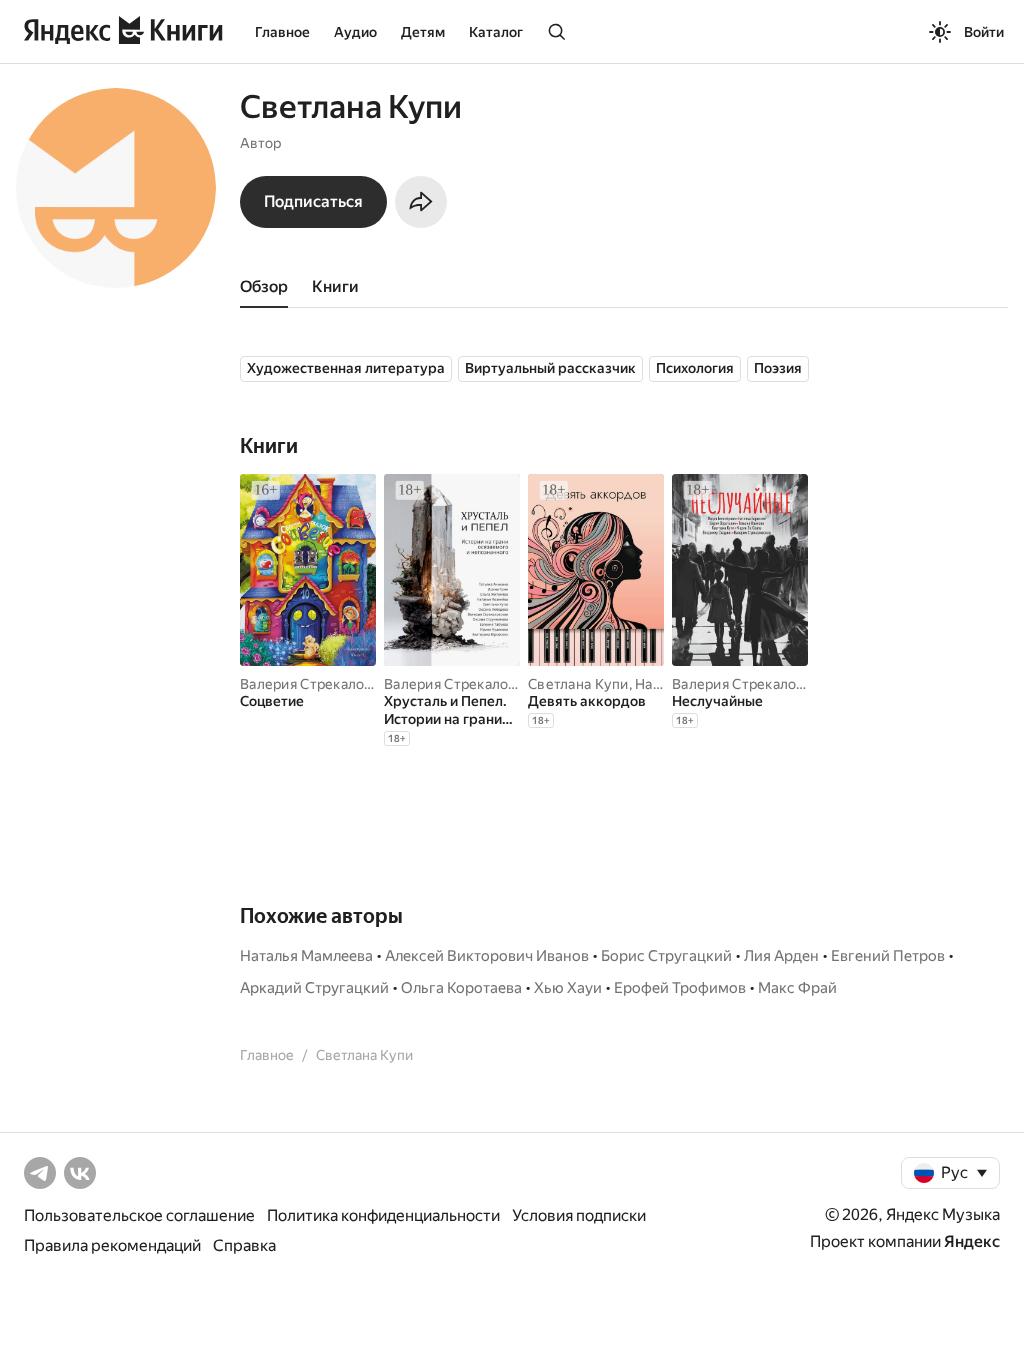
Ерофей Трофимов (680, 988)
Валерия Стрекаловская (321, 684)
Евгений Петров (888, 956)
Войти (984, 32)
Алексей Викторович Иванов (487, 956)
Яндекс (972, 1241)
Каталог (496, 32)
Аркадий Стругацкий (314, 988)
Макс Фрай (797, 988)
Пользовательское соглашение (139, 1215)
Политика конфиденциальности (383, 1215)
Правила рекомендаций (112, 1245)
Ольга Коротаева (461, 988)
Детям (423, 32)
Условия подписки (579, 1215)
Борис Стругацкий (666, 956)
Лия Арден (781, 956)
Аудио (355, 32)
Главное (282, 32)
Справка (244, 1245)
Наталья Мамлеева (306, 956)
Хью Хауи (568, 988)
